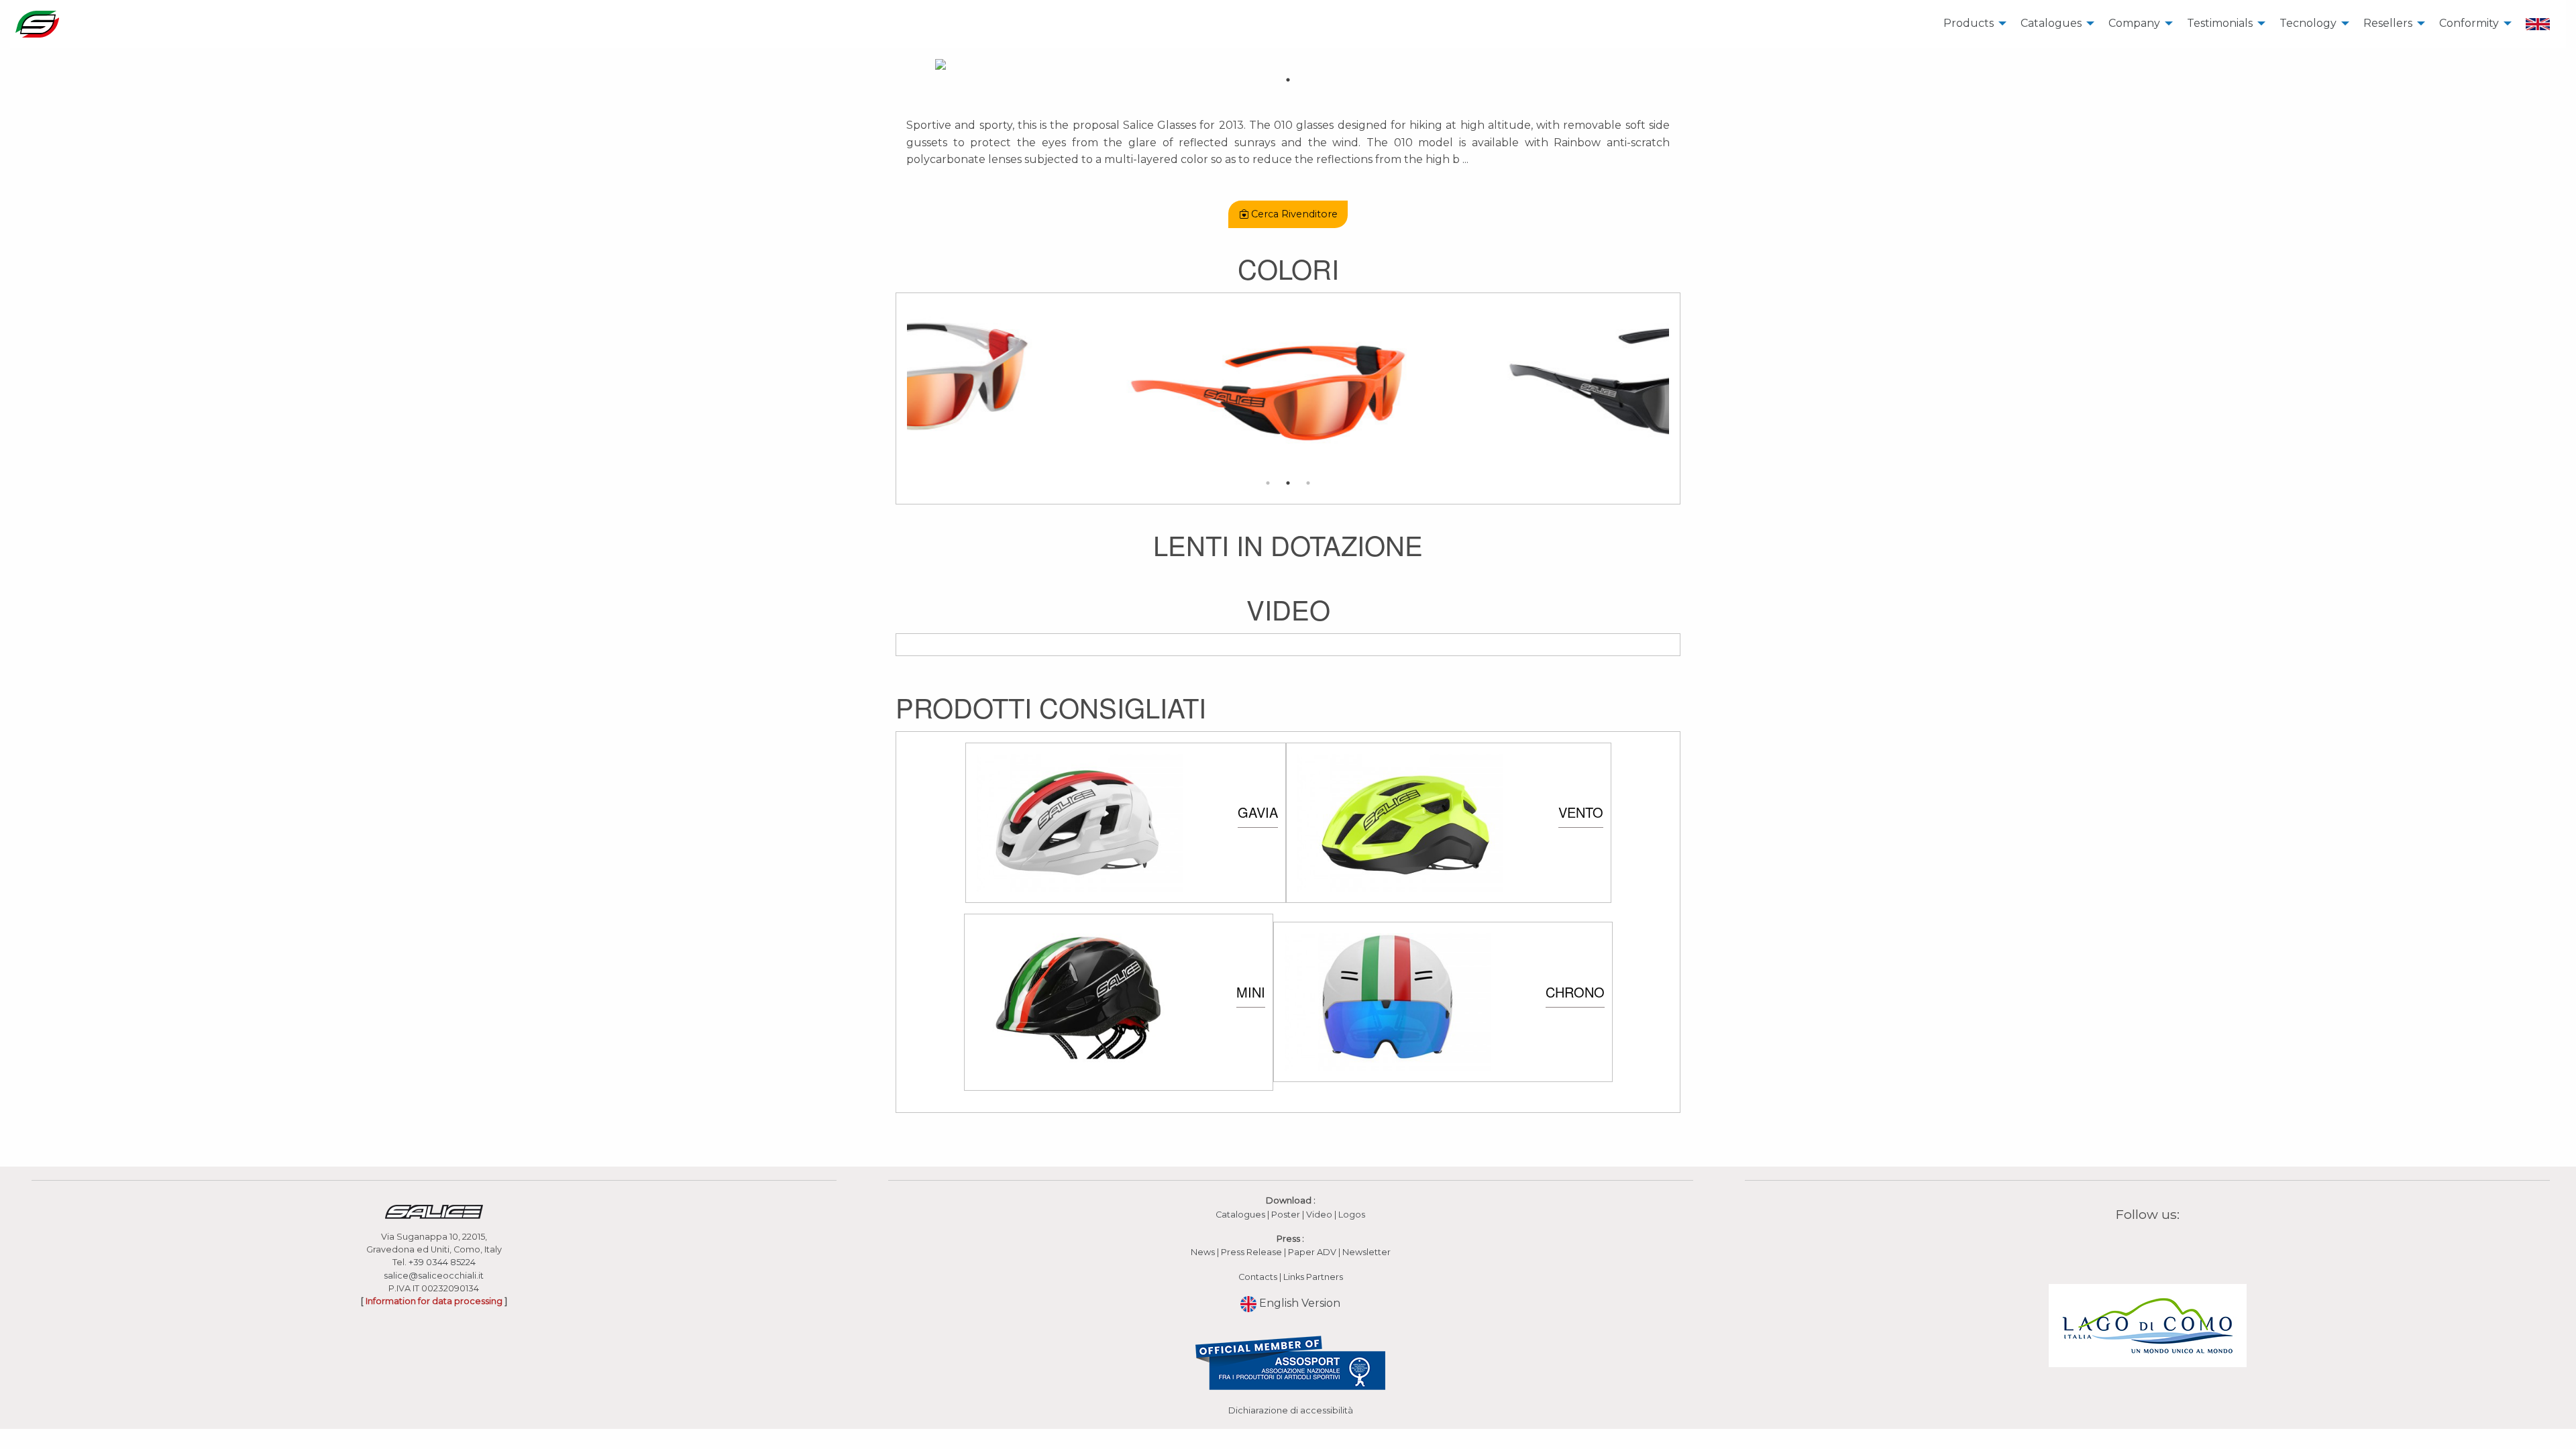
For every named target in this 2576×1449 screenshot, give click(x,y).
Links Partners (1313, 1277)
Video (1320, 1215)
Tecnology (2308, 23)
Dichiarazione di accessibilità (1291, 1410)
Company (2134, 23)
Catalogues (2051, 23)
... (1465, 159)
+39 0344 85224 (442, 1262)
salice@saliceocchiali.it (434, 1276)
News (1203, 1252)
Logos (1352, 1215)
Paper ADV (1312, 1252)
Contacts (1258, 1277)
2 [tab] (1288, 483)
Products (1969, 23)
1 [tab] (1288, 80)
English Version (1298, 1303)
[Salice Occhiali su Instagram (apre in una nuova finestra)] (2139, 1245)
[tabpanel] (1288, 64)
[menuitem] (1971, 24)
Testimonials (2220, 23)
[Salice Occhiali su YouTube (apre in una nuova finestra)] (2156, 1245)
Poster (1286, 1215)
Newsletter (1366, 1252)
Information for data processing (434, 1301)
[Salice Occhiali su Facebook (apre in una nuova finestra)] (2122, 1245)
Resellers (2388, 23)
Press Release (1251, 1252)
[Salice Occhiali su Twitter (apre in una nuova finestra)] (2173, 1245)
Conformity (2469, 23)
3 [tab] (1308, 483)
